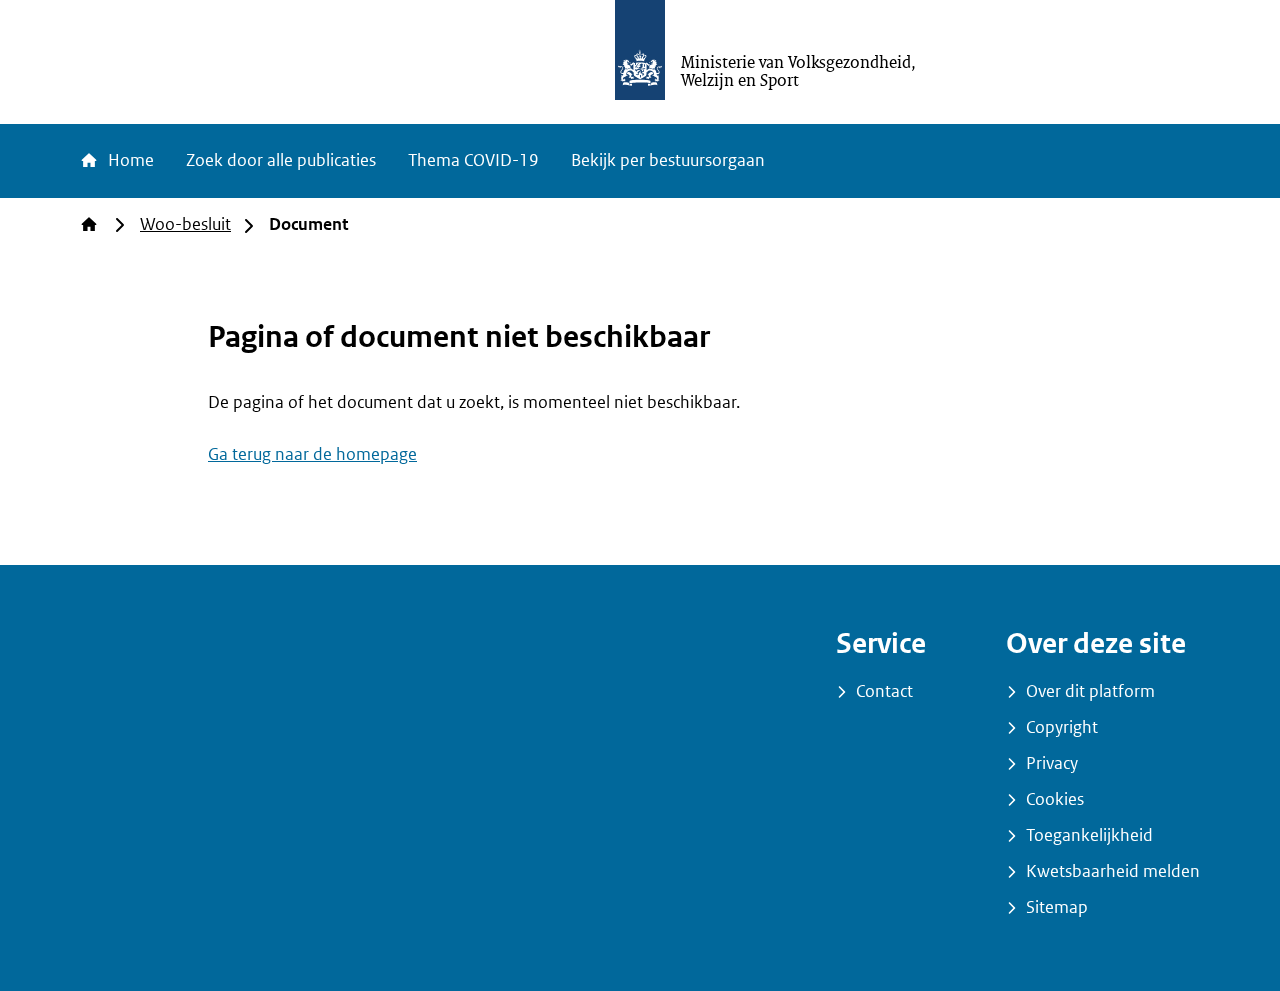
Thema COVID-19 (473, 160)
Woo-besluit (185, 224)
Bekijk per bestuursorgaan (668, 160)
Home (129, 160)
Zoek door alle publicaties (281, 160)
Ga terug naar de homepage (312, 454)
